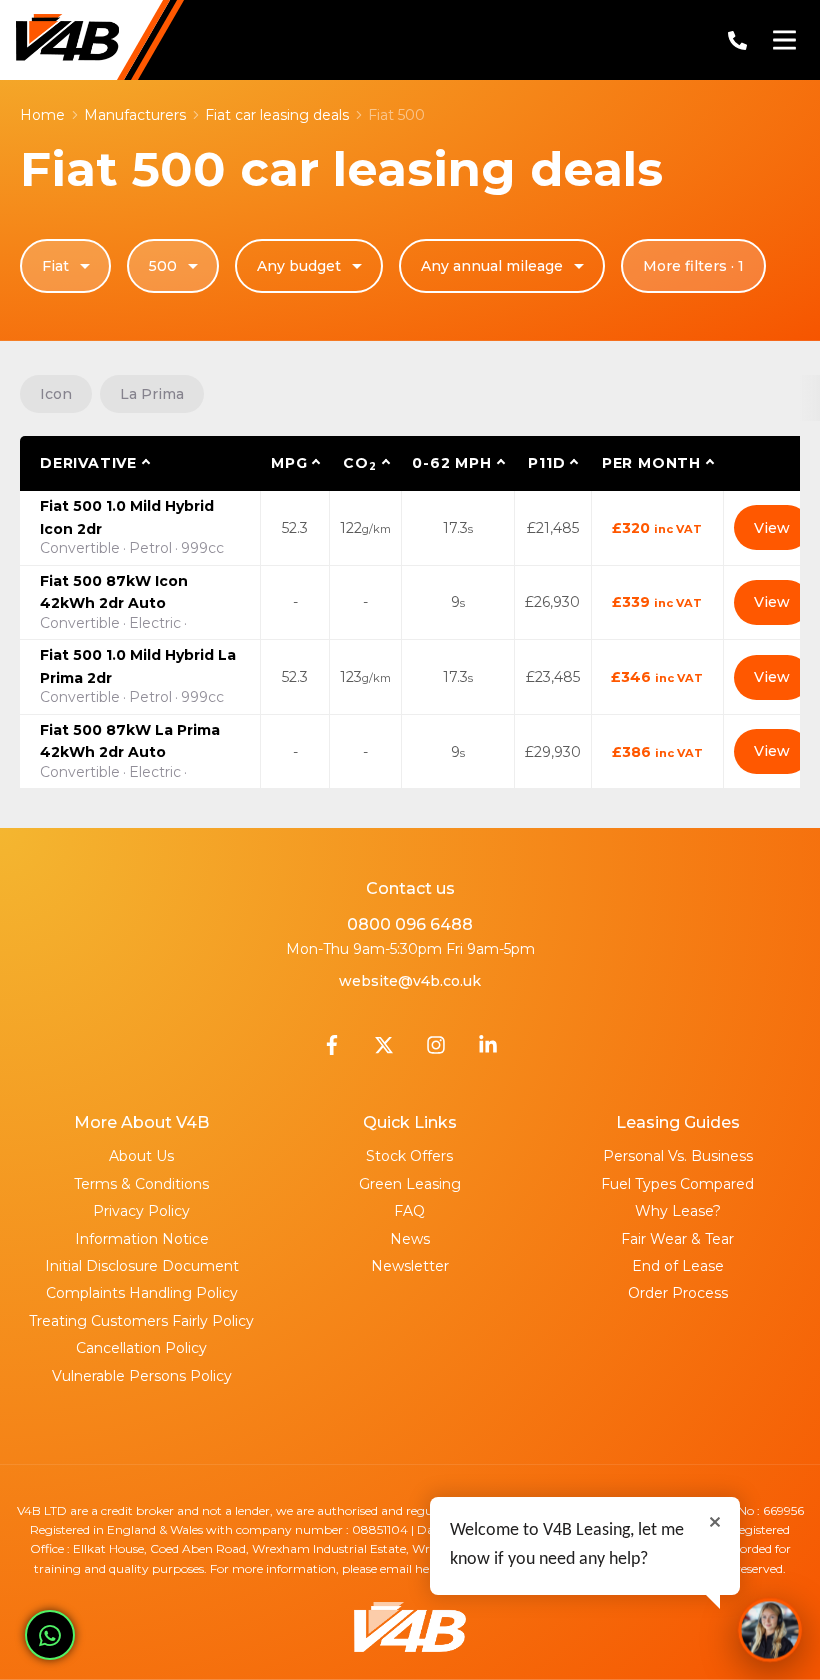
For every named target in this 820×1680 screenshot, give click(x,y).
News (410, 1239)
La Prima (152, 394)
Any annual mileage (492, 266)
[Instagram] (436, 1050)
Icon (56, 394)
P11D (546, 463)
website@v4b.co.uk (410, 981)
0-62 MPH (451, 463)
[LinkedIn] (488, 1050)
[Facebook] (332, 1050)
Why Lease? (678, 1211)
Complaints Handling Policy (142, 1293)
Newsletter (410, 1266)
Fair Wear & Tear (677, 1239)
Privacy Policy (141, 1211)
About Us (141, 1156)
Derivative (88, 463)
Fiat (55, 266)
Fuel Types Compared (677, 1184)
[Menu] (784, 40)
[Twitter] (384, 1050)
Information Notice (142, 1239)
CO (359, 464)
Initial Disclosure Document (142, 1266)
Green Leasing (410, 1184)
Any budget (299, 266)
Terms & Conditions (141, 1184)
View (772, 528)
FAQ (409, 1211)
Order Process (678, 1293)
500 (163, 266)
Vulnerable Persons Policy (142, 1376)
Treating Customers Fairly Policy (141, 1321)
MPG (289, 463)
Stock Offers (409, 1156)
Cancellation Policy (141, 1348)
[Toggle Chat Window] (770, 1630)
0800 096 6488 (410, 924)
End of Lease (678, 1266)
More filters (693, 266)
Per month (651, 463)
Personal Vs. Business (678, 1156)
